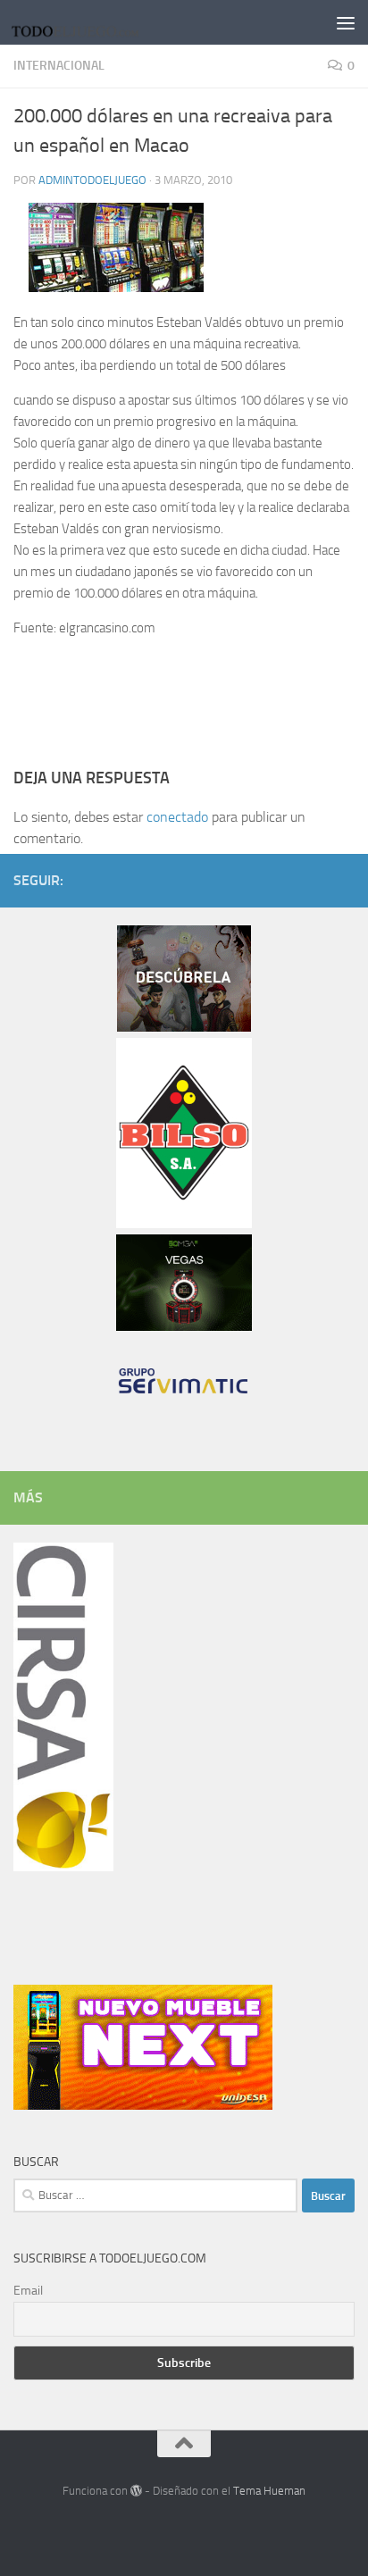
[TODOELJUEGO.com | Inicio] (100, 22)
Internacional (59, 66)
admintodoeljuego (92, 180)
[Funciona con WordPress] (136, 2491)
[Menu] (346, 22)
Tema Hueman (269, 2491)
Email (28, 2291)
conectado (177, 817)
